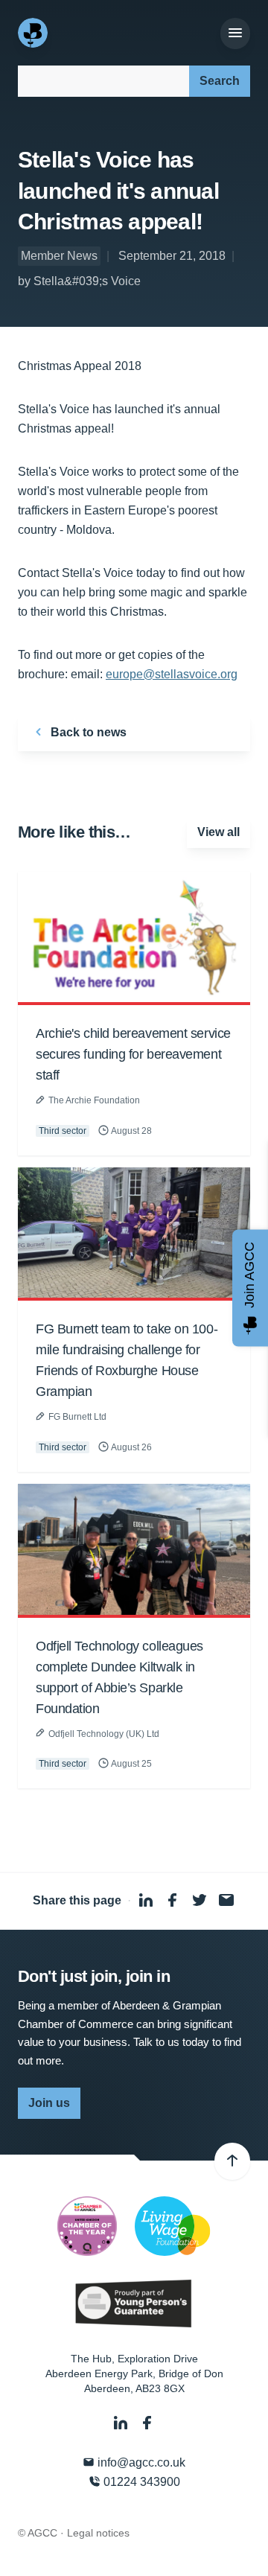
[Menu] (235, 34)
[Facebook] (147, 2423)
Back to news (87, 732)
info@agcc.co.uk (140, 2462)
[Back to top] (232, 2161)
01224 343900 (140, 2482)
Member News (59, 256)
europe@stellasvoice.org (172, 674)
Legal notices (98, 2533)
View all (218, 832)
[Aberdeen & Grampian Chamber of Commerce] (34, 33)
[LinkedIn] (122, 2423)
